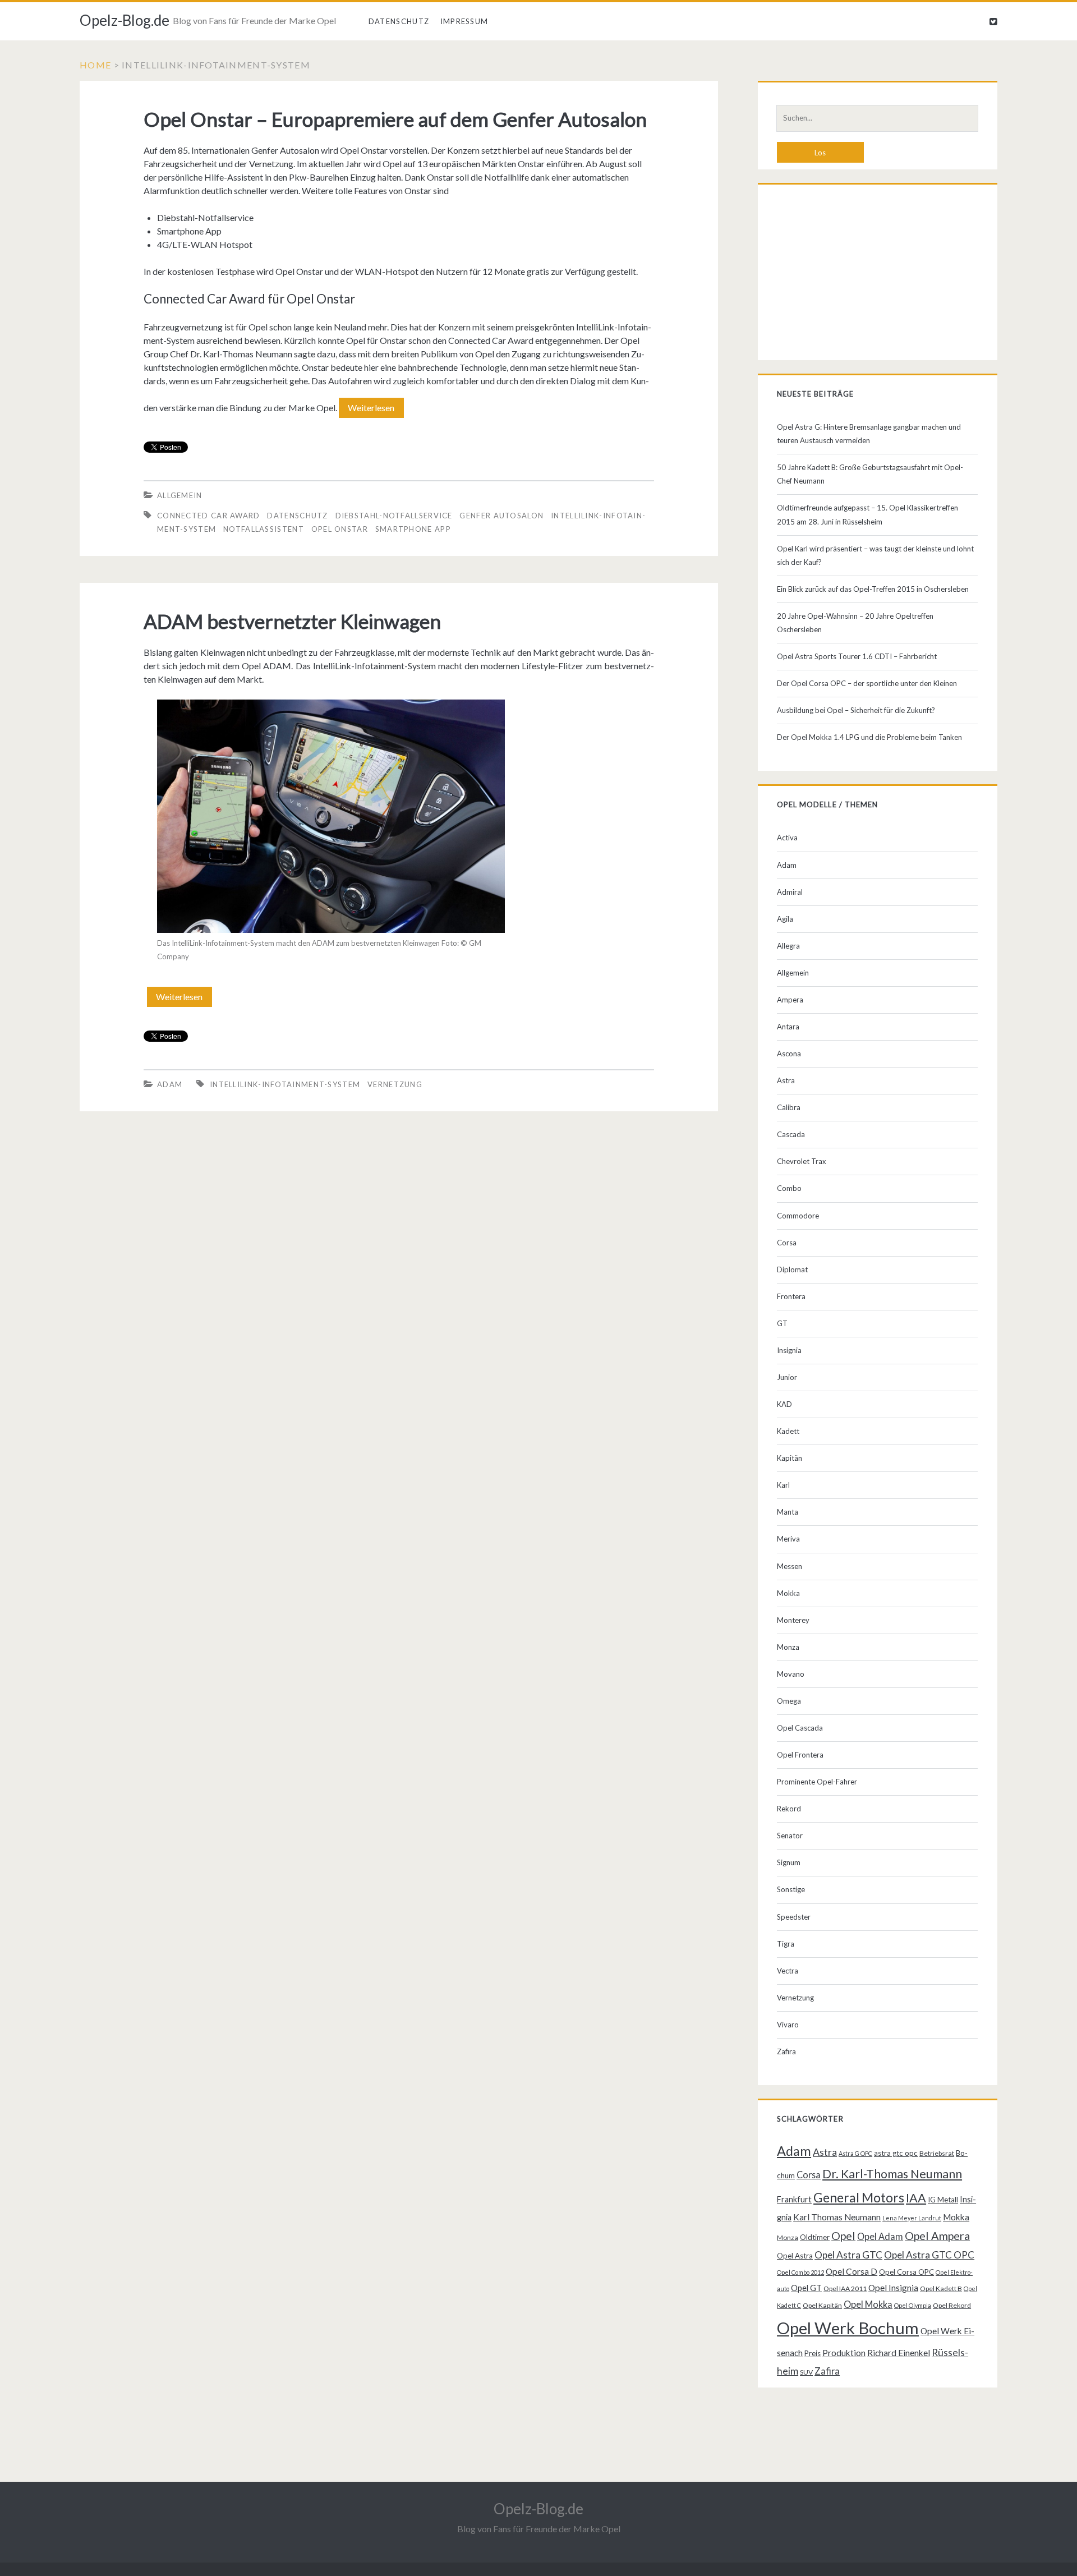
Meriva (788, 1539)
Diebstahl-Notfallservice (394, 516)
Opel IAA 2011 (845, 2288)
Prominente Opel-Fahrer (817, 1782)
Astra (786, 1080)
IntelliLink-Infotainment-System (285, 1084)
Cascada (791, 1134)
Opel (843, 2235)
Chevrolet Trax (802, 1161)
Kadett (788, 1431)
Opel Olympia (913, 2305)
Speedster (794, 1917)
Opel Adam (880, 2236)
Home (95, 65)
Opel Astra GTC (848, 2255)
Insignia (789, 1350)
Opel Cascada (800, 1728)
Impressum (464, 21)
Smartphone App (413, 529)
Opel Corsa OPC (906, 2272)
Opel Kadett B (941, 2288)
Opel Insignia (893, 2288)
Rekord (789, 1809)
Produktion (844, 2353)
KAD (784, 1404)
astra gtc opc (896, 2153)
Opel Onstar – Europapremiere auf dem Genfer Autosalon (395, 119)
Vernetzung (395, 1084)
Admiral (790, 892)
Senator (790, 1836)
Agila (785, 919)
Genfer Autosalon (501, 516)
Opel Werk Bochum (848, 2328)
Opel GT (806, 2288)
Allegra (788, 946)
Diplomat (792, 1269)
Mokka (788, 1593)
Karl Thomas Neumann (837, 2217)
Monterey (793, 1620)
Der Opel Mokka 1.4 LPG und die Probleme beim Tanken (869, 737)
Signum (789, 1862)
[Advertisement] (877, 275)
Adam (170, 1084)
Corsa (787, 1243)
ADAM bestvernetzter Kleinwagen (292, 621)
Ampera (790, 1000)
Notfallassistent (264, 529)
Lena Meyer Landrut (912, 2218)
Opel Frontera (800, 1755)
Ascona (789, 1054)
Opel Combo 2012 (800, 2272)
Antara (788, 1027)
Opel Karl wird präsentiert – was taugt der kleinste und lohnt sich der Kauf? (875, 555)
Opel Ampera (937, 2235)
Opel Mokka (868, 2304)
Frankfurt (794, 2199)
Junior (787, 1377)
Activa (787, 838)
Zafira (786, 2051)
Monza (788, 1647)
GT (782, 1323)
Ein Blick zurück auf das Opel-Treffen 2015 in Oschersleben (873, 589)
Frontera (791, 1296)
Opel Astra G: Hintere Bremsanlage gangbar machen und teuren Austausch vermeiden (869, 434)
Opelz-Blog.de (125, 20)
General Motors (859, 2197)
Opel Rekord (952, 2305)
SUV (806, 2372)
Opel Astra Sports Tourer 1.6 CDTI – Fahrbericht (857, 656)
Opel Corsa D (852, 2271)
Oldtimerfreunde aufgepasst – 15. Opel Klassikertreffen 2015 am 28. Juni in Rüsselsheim (867, 514)
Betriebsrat (937, 2153)
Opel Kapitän (822, 2305)
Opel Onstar (340, 529)
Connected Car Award (209, 516)
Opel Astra (795, 2256)
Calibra (789, 1107)
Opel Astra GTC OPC (929, 2255)
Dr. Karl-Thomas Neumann (892, 2174)
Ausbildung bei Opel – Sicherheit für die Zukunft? (856, 710)
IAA (916, 2198)
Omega (789, 1701)
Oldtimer (815, 2237)
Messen (790, 1566)
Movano (791, 1674)
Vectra (788, 1971)
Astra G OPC (855, 2153)
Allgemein (180, 495)
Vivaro (788, 2025)
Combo (789, 1188)
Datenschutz (399, 21)
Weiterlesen (375, 410)
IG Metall (943, 2200)
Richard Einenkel (899, 2353)
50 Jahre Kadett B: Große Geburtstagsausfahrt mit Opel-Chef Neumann (870, 474)
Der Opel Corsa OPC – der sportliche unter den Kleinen (867, 683)
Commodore (798, 1216)
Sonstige (791, 1889)
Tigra (786, 1944)
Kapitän (790, 1458)
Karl (783, 1485)
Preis (813, 2353)
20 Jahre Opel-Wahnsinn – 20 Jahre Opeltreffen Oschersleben (855, 623)
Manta (788, 1512)
